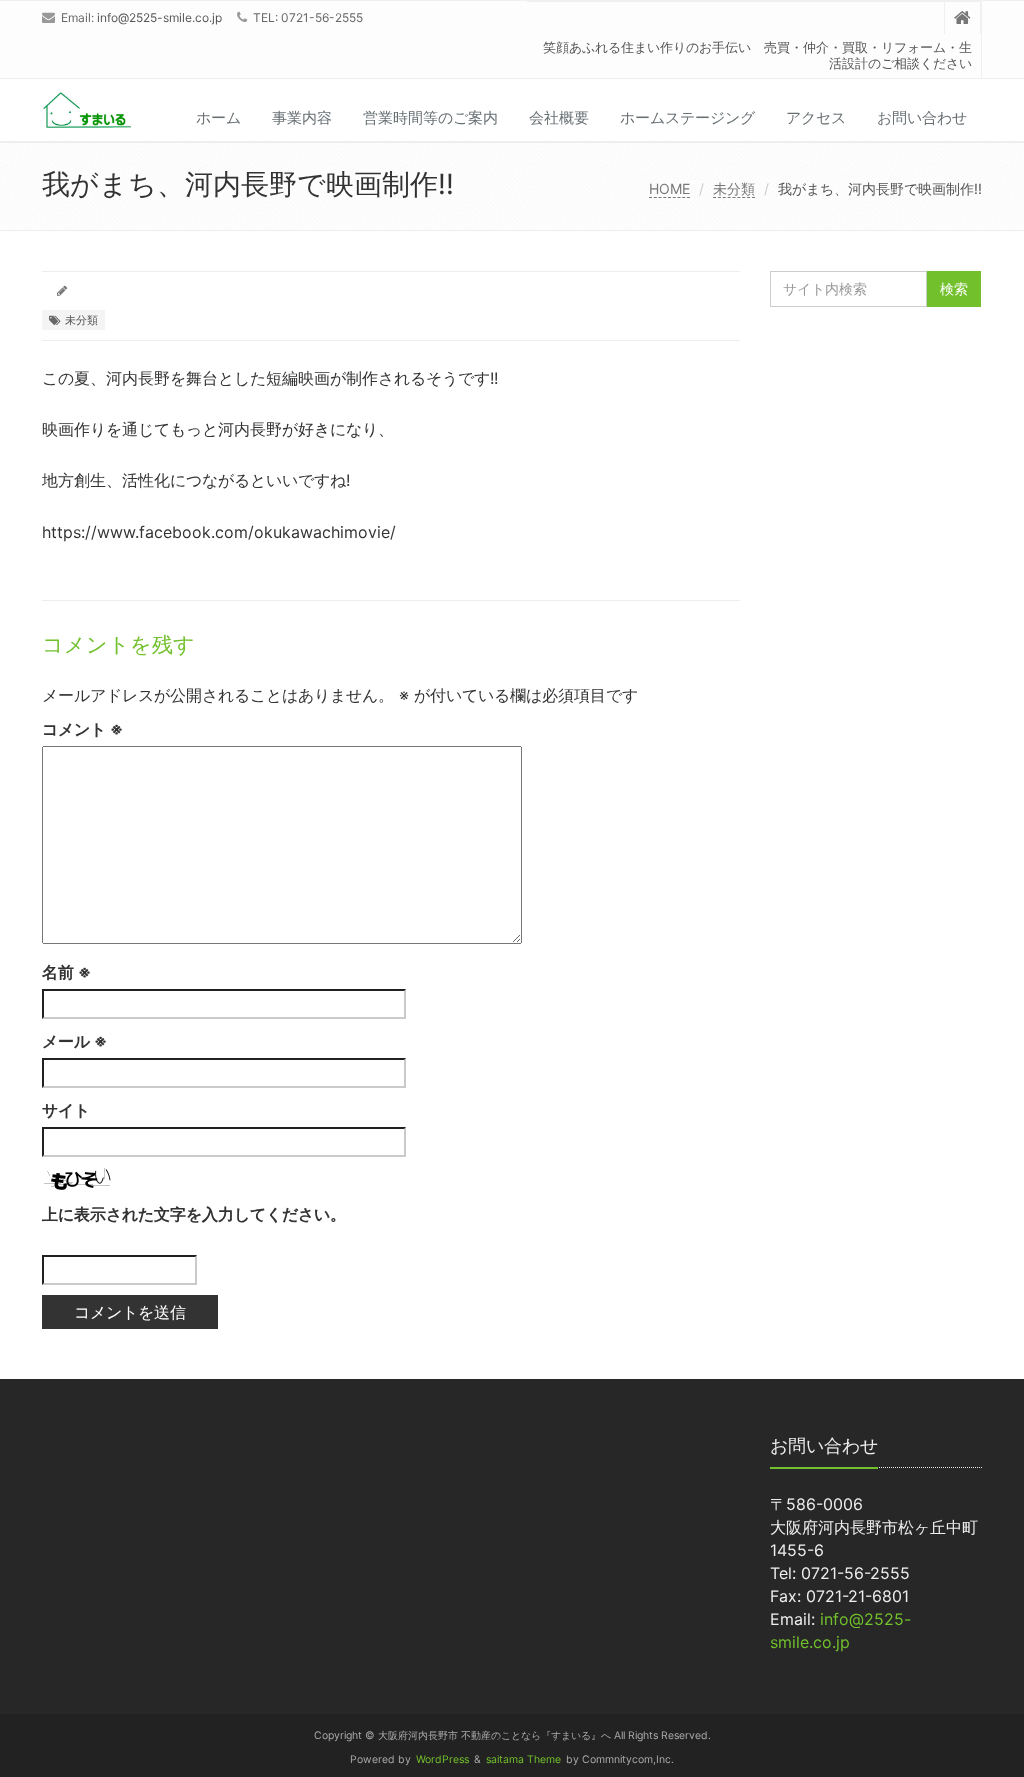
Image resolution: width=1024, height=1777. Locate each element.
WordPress (442, 1759)
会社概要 (559, 117)
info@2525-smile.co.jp (159, 17)
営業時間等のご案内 (430, 117)
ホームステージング (687, 117)
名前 (66, 972)
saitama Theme (523, 1759)
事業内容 (302, 117)
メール (74, 1041)
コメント (82, 729)
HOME (669, 188)
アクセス (816, 117)
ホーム (218, 117)
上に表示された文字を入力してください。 (194, 1214)
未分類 (734, 188)
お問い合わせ (922, 117)
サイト (66, 1110)
